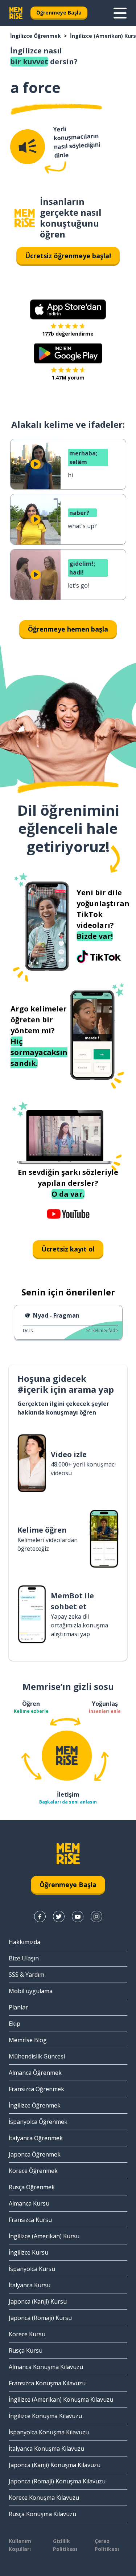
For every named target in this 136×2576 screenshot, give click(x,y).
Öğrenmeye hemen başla (68, 629)
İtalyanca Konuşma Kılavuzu (46, 2449)
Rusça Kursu (26, 2350)
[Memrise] (16, 13)
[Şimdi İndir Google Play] (68, 353)
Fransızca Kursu (30, 2220)
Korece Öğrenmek (33, 2171)
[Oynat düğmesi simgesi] (36, 464)
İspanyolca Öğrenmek (38, 2122)
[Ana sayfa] (25, 218)
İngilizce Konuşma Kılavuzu (45, 2416)
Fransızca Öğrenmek (36, 2089)
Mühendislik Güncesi (37, 2056)
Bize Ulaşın (24, 1958)
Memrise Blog (28, 2040)
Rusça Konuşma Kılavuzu (42, 2514)
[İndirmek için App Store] (68, 309)
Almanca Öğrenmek (35, 2073)
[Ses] (28, 147)
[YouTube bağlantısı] (78, 1916)
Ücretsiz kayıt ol (68, 1249)
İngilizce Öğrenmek (36, 36)
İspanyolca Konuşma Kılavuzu (49, 2432)
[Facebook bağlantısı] (40, 1916)
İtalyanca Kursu (30, 2285)
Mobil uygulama (31, 1991)
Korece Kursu (27, 2334)
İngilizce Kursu (28, 2252)
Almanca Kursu (29, 2203)
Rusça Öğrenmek (32, 2187)
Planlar (18, 2007)
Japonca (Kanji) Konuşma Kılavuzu (55, 2465)
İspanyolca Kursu (32, 2269)
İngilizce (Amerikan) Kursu (44, 2236)
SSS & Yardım (26, 1975)
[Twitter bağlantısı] (59, 1916)
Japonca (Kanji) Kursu (38, 2301)
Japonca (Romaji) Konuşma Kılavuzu (57, 2481)
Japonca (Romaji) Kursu (40, 2318)
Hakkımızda (24, 1942)
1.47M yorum (68, 378)
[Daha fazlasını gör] (120, 13)
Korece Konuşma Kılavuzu (44, 2498)
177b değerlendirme (68, 334)
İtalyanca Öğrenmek (36, 2138)
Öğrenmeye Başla (59, 13)
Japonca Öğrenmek (35, 2154)
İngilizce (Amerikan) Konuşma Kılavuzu (61, 2399)
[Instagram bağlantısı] (96, 1916)
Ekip (15, 2024)
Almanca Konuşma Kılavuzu (46, 2367)
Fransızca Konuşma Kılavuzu (47, 2383)
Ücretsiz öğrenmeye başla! (68, 256)
